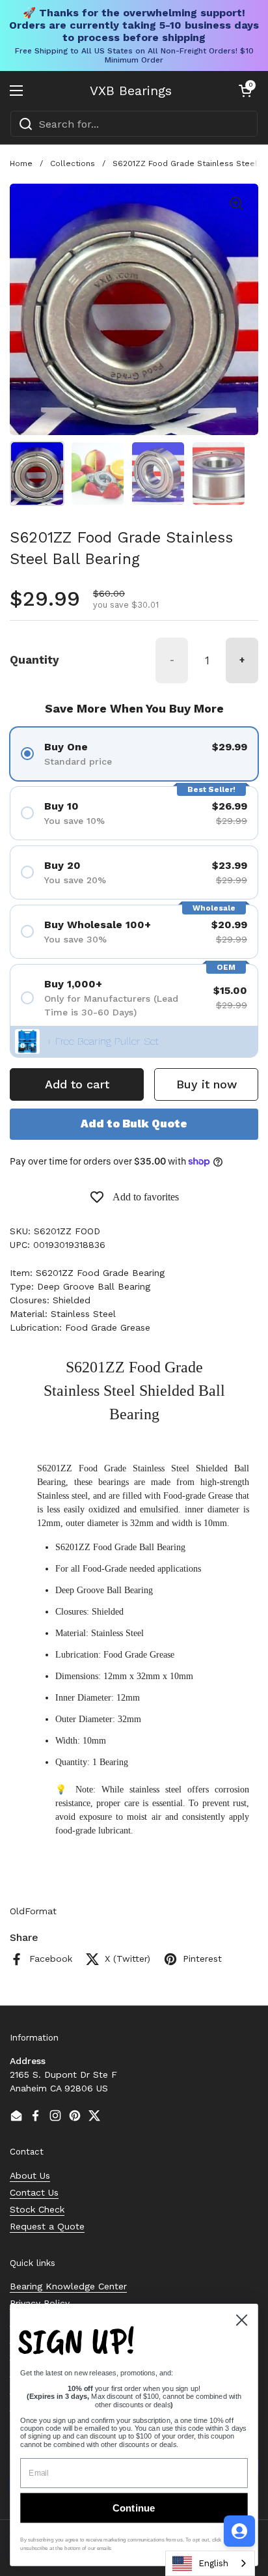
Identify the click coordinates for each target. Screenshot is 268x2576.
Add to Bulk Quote (134, 1124)
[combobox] (134, 124)
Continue (134, 2508)
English (213, 2563)
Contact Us (34, 2192)
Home (21, 163)
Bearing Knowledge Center (68, 2286)
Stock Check (37, 2209)
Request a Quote (47, 2226)
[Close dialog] (241, 2320)
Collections (73, 163)
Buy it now (207, 1084)
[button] (245, 91)
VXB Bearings (131, 91)
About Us (30, 2175)
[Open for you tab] (239, 2531)
